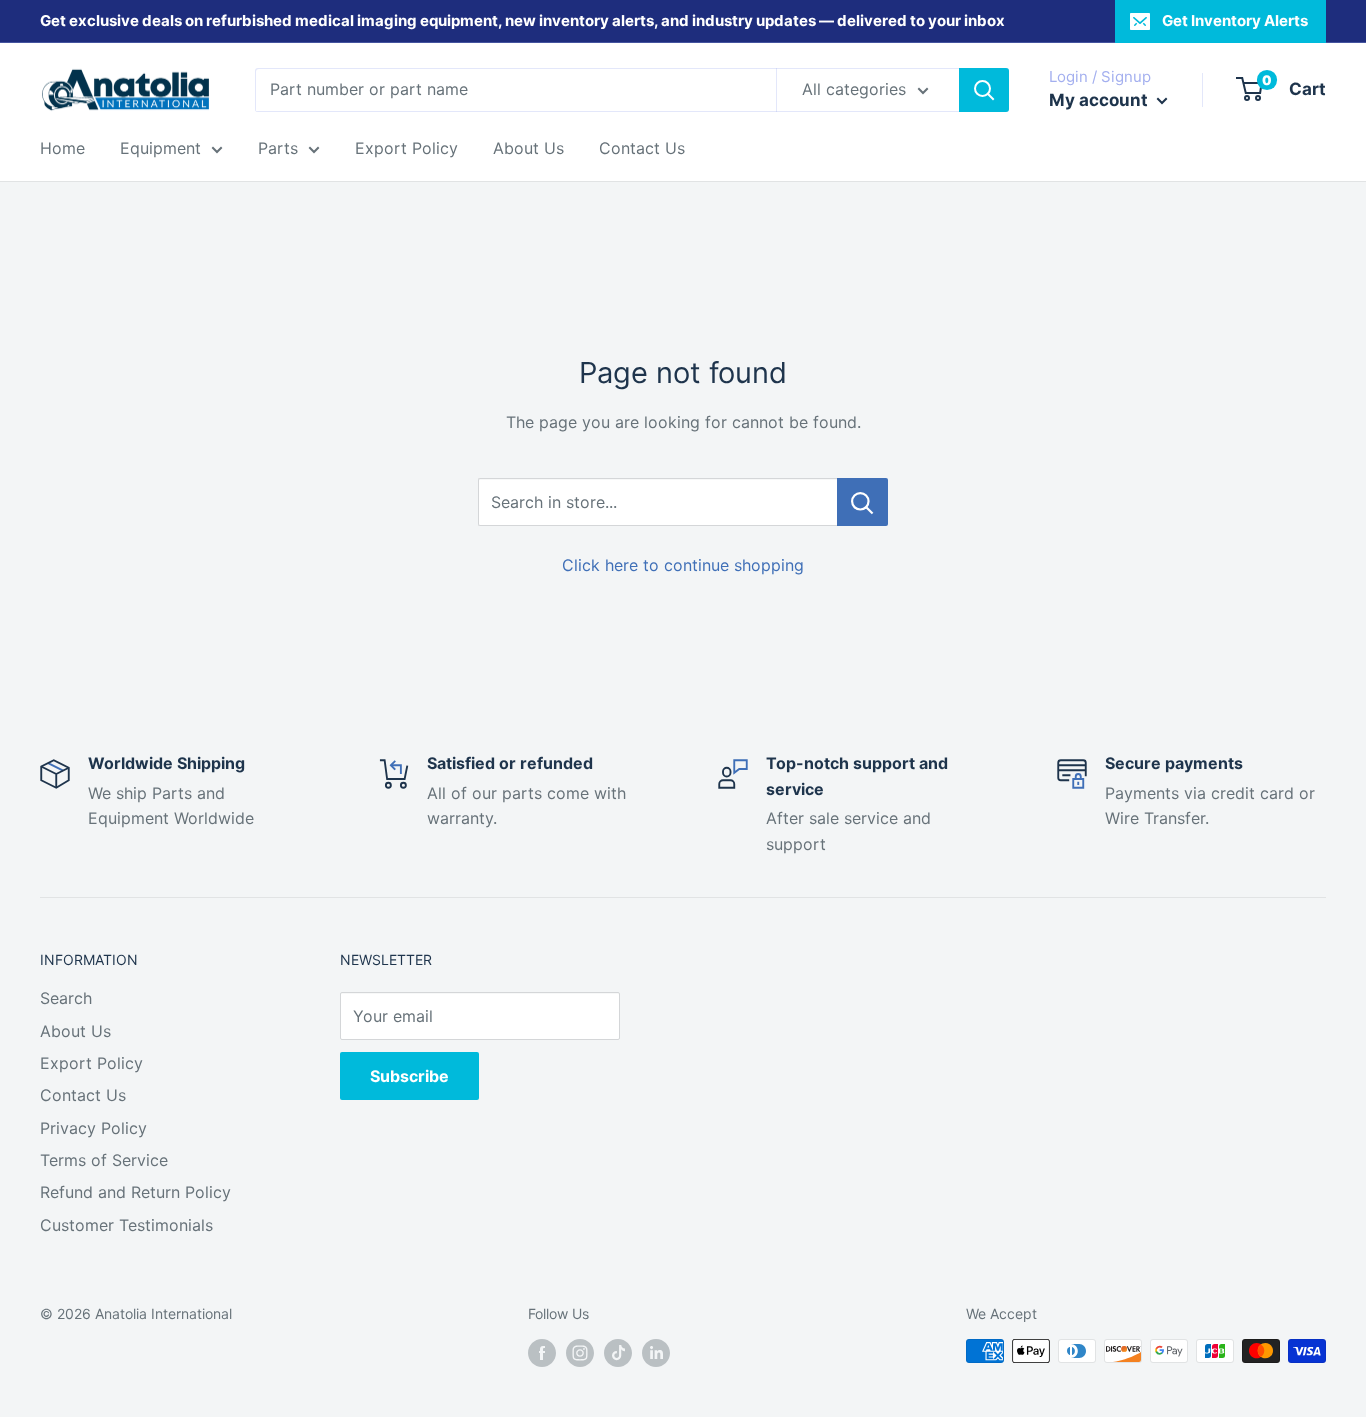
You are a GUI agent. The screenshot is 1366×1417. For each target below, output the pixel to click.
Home (62, 148)
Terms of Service (104, 1160)
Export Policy (406, 148)
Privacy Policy (93, 1128)
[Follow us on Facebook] (542, 1353)
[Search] (984, 90)
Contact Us (642, 148)
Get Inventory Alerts (1235, 20)
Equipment (160, 148)
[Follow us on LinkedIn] (656, 1353)
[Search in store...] (862, 502)
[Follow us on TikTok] (618, 1353)
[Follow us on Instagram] (580, 1353)
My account (1100, 100)
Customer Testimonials (126, 1225)
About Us (528, 148)
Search (66, 998)
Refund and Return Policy (135, 1192)
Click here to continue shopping (683, 565)
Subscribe (409, 1076)
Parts (278, 148)
